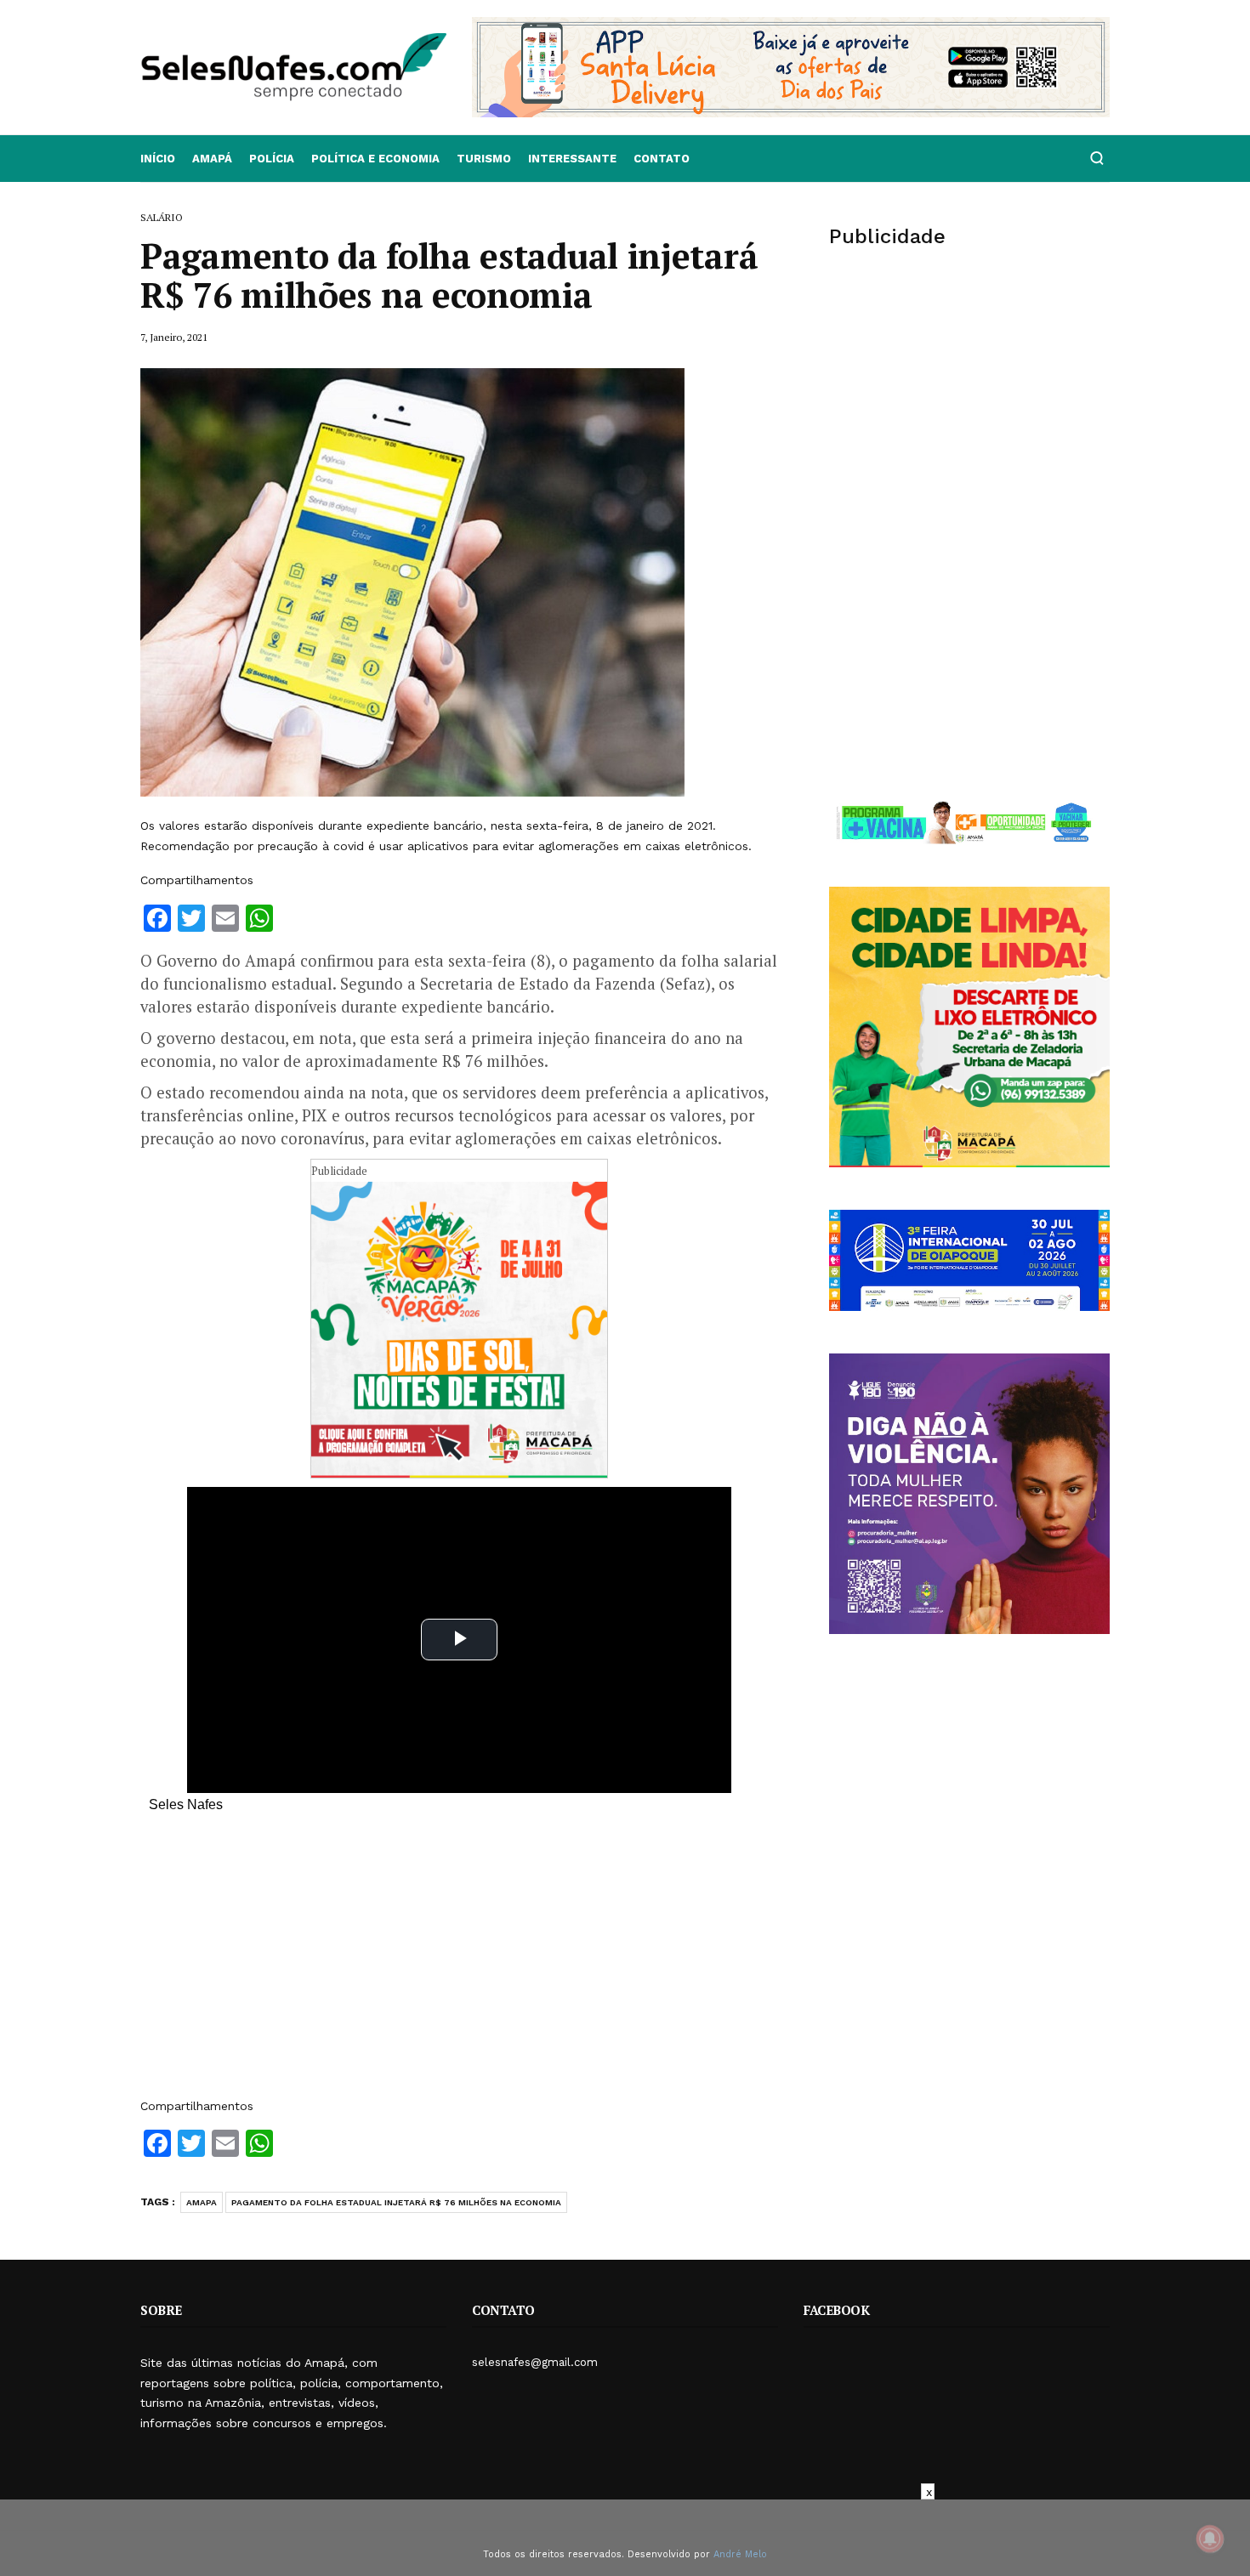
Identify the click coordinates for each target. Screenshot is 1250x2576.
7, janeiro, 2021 (174, 337)
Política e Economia (375, 159)
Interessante (572, 159)
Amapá (212, 159)
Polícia (272, 159)
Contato (662, 159)
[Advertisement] (459, 1964)
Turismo (484, 159)
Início (158, 159)
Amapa (202, 2202)
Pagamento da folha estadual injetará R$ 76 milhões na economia (396, 2202)
